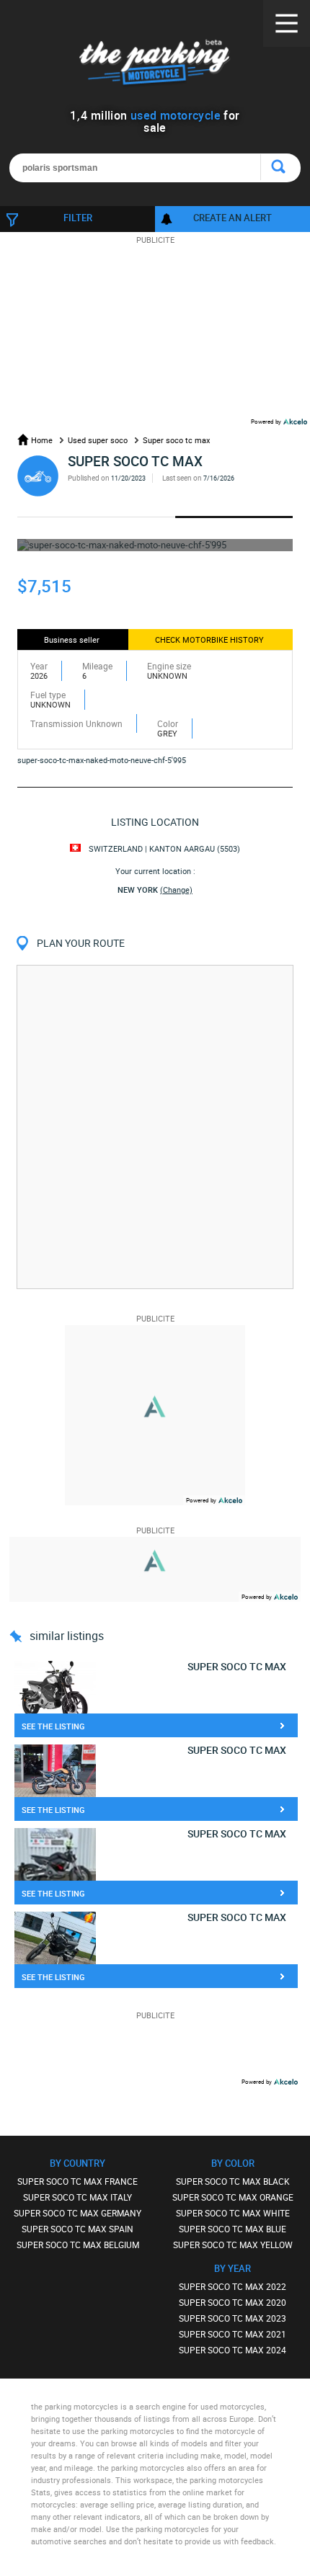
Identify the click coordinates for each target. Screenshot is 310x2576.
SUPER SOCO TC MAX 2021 (232, 2334)
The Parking (155, 64)
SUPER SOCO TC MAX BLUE (232, 2229)
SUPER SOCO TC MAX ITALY (77, 2197)
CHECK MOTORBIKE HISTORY (209, 639)
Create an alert (232, 218)
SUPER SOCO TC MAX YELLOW (233, 2245)
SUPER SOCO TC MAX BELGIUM (78, 2245)
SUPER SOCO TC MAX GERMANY (77, 2213)
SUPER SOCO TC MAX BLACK (233, 2181)
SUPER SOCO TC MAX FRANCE (77, 2181)
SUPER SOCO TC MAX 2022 (232, 2286)
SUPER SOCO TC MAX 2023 (232, 2318)
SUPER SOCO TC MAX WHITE (233, 2213)
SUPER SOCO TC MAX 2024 (232, 2350)
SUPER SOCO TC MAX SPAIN (77, 2229)
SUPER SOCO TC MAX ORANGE (233, 2197)
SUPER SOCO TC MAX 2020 (232, 2302)
